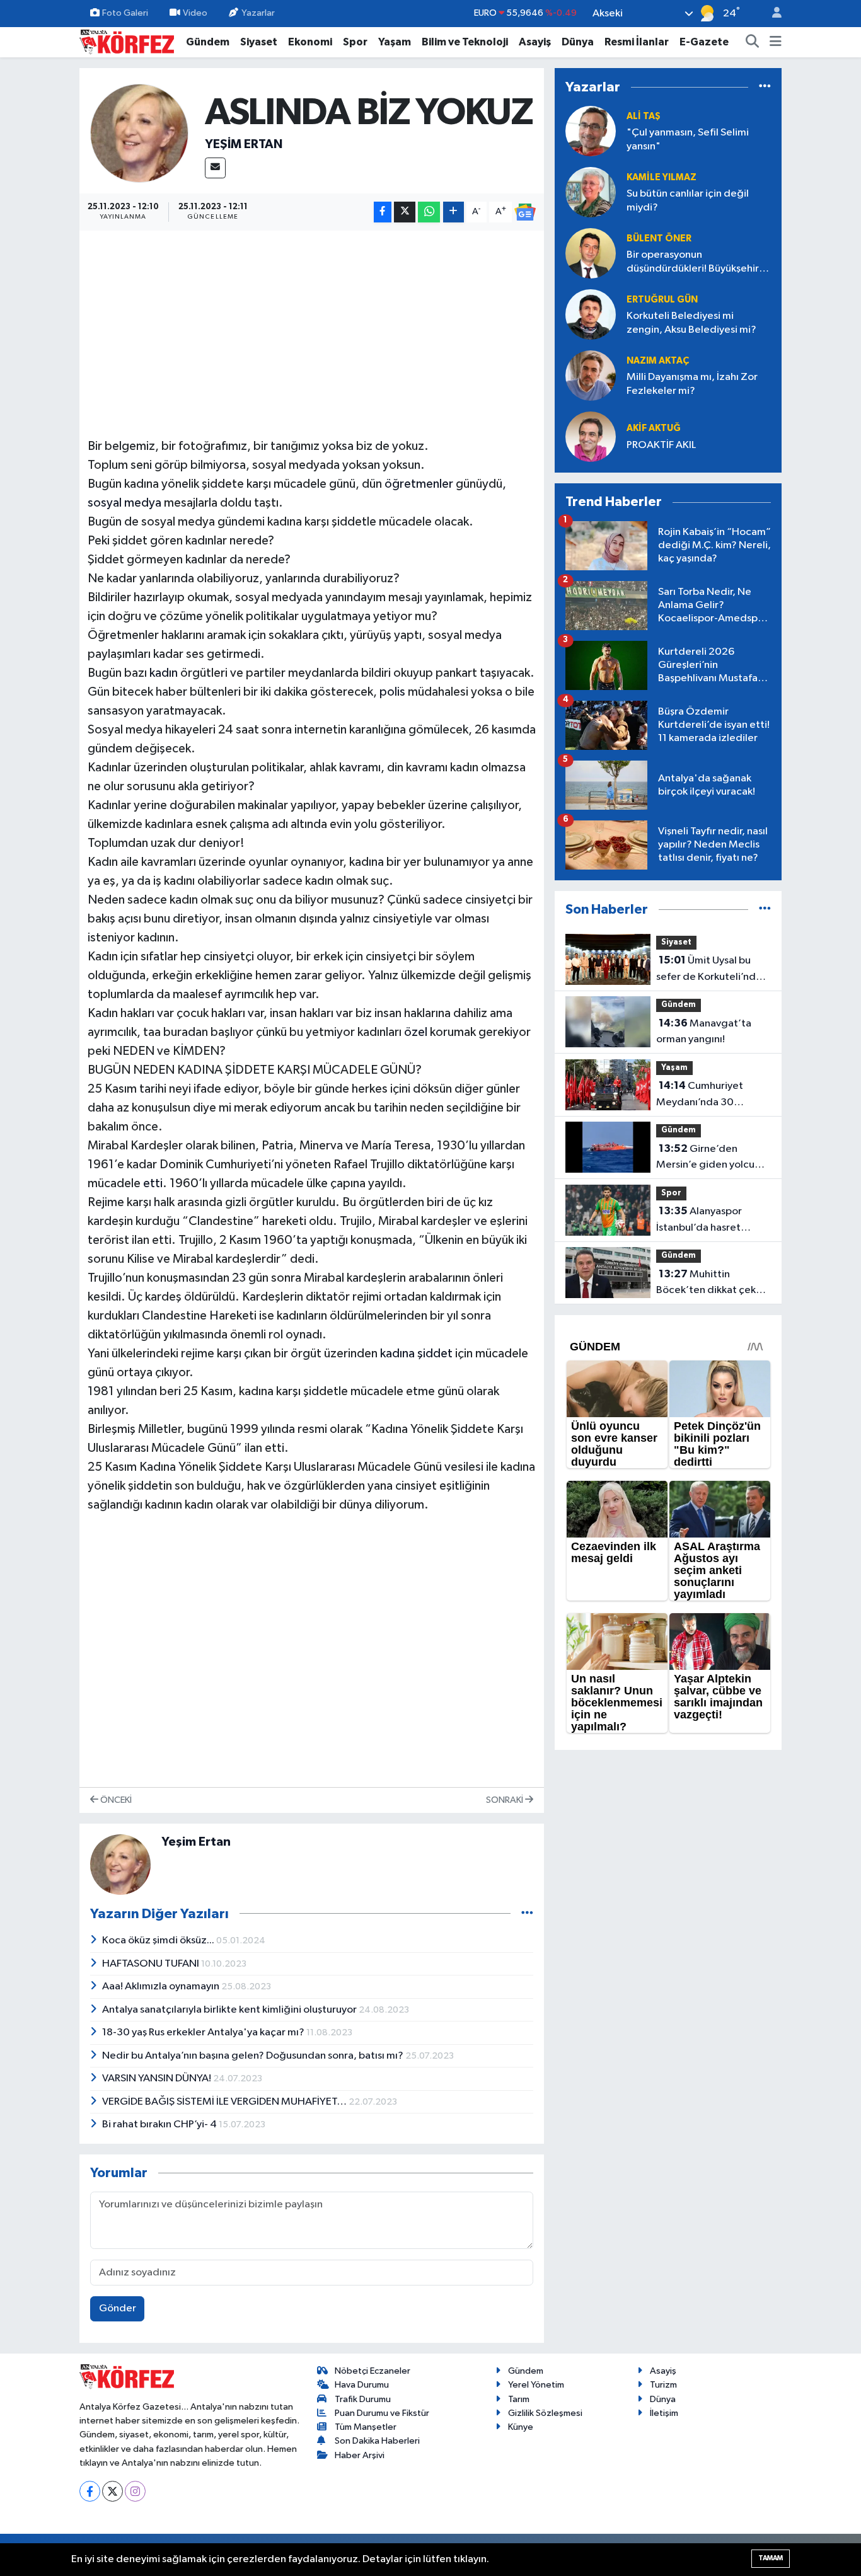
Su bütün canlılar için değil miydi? (688, 200)
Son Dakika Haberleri (377, 2441)
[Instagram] (135, 2491)
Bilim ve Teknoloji (465, 42)
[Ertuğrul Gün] (591, 314)
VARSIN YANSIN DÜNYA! (158, 2079)
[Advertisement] (312, 327)
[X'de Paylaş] (405, 212)
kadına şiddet (416, 1354)
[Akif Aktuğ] (591, 436)
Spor (355, 42)
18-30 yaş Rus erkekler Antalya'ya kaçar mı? (204, 2033)
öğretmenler (419, 484)
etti (153, 1183)
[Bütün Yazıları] (527, 1913)
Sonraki (506, 1800)
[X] (113, 2491)
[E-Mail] (215, 168)
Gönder (118, 2309)
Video (195, 13)
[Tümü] (765, 87)
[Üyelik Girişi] (771, 14)
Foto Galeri (125, 13)
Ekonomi (310, 42)
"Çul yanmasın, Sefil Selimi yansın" (688, 139)
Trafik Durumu (363, 2399)
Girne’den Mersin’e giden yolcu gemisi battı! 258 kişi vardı (705, 1158)
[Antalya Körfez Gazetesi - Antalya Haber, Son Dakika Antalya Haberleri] (127, 41)
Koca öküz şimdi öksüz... (159, 1941)
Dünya (578, 42)
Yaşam (395, 42)
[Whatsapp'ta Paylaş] (429, 212)
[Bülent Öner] (591, 253)
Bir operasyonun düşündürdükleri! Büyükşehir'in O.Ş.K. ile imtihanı (699, 262)
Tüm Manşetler (366, 2427)
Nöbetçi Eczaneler (373, 2371)
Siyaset (259, 42)
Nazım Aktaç (658, 361)
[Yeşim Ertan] (140, 133)
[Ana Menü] (776, 42)
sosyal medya (124, 503)
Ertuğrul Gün (662, 300)
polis (392, 692)
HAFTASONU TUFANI (152, 1964)
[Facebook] (90, 2491)
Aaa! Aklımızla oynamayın (162, 1987)
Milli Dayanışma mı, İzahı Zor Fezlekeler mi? (692, 384)
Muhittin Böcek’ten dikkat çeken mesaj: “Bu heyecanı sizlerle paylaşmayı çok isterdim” (712, 1284)
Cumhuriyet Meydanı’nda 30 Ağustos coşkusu (700, 1095)
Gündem (208, 42)
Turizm (663, 2385)
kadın (164, 673)
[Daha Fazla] (454, 212)
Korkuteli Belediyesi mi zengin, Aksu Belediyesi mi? (691, 323)
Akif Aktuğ (654, 428)
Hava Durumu (362, 2385)
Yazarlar (258, 13)
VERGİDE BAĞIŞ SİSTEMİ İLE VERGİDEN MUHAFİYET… (225, 2102)
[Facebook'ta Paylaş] (383, 212)
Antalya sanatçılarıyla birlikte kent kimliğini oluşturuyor (230, 2010)
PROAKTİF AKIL (661, 445)
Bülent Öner (659, 239)
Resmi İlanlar (637, 42)
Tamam (771, 2558)
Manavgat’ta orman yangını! (704, 1032)
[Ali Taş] (591, 131)
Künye (521, 2427)
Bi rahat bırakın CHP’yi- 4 (160, 2125)
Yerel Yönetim (536, 2385)
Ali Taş (644, 116)
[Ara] (753, 42)
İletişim (664, 2413)
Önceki (115, 1800)
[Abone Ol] (525, 212)
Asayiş (535, 42)
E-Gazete (704, 42)
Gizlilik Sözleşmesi (545, 2413)
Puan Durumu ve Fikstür (382, 2413)
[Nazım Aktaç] (591, 375)
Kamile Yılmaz (662, 177)
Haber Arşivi (360, 2455)
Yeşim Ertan (244, 144)
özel (416, 1032)
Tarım (519, 2399)
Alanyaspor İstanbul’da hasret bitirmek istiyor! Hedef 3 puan (713, 1221)
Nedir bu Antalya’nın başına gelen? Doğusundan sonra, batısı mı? (254, 2056)
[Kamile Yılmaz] (591, 192)
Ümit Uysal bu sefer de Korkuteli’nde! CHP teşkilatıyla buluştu (711, 970)
